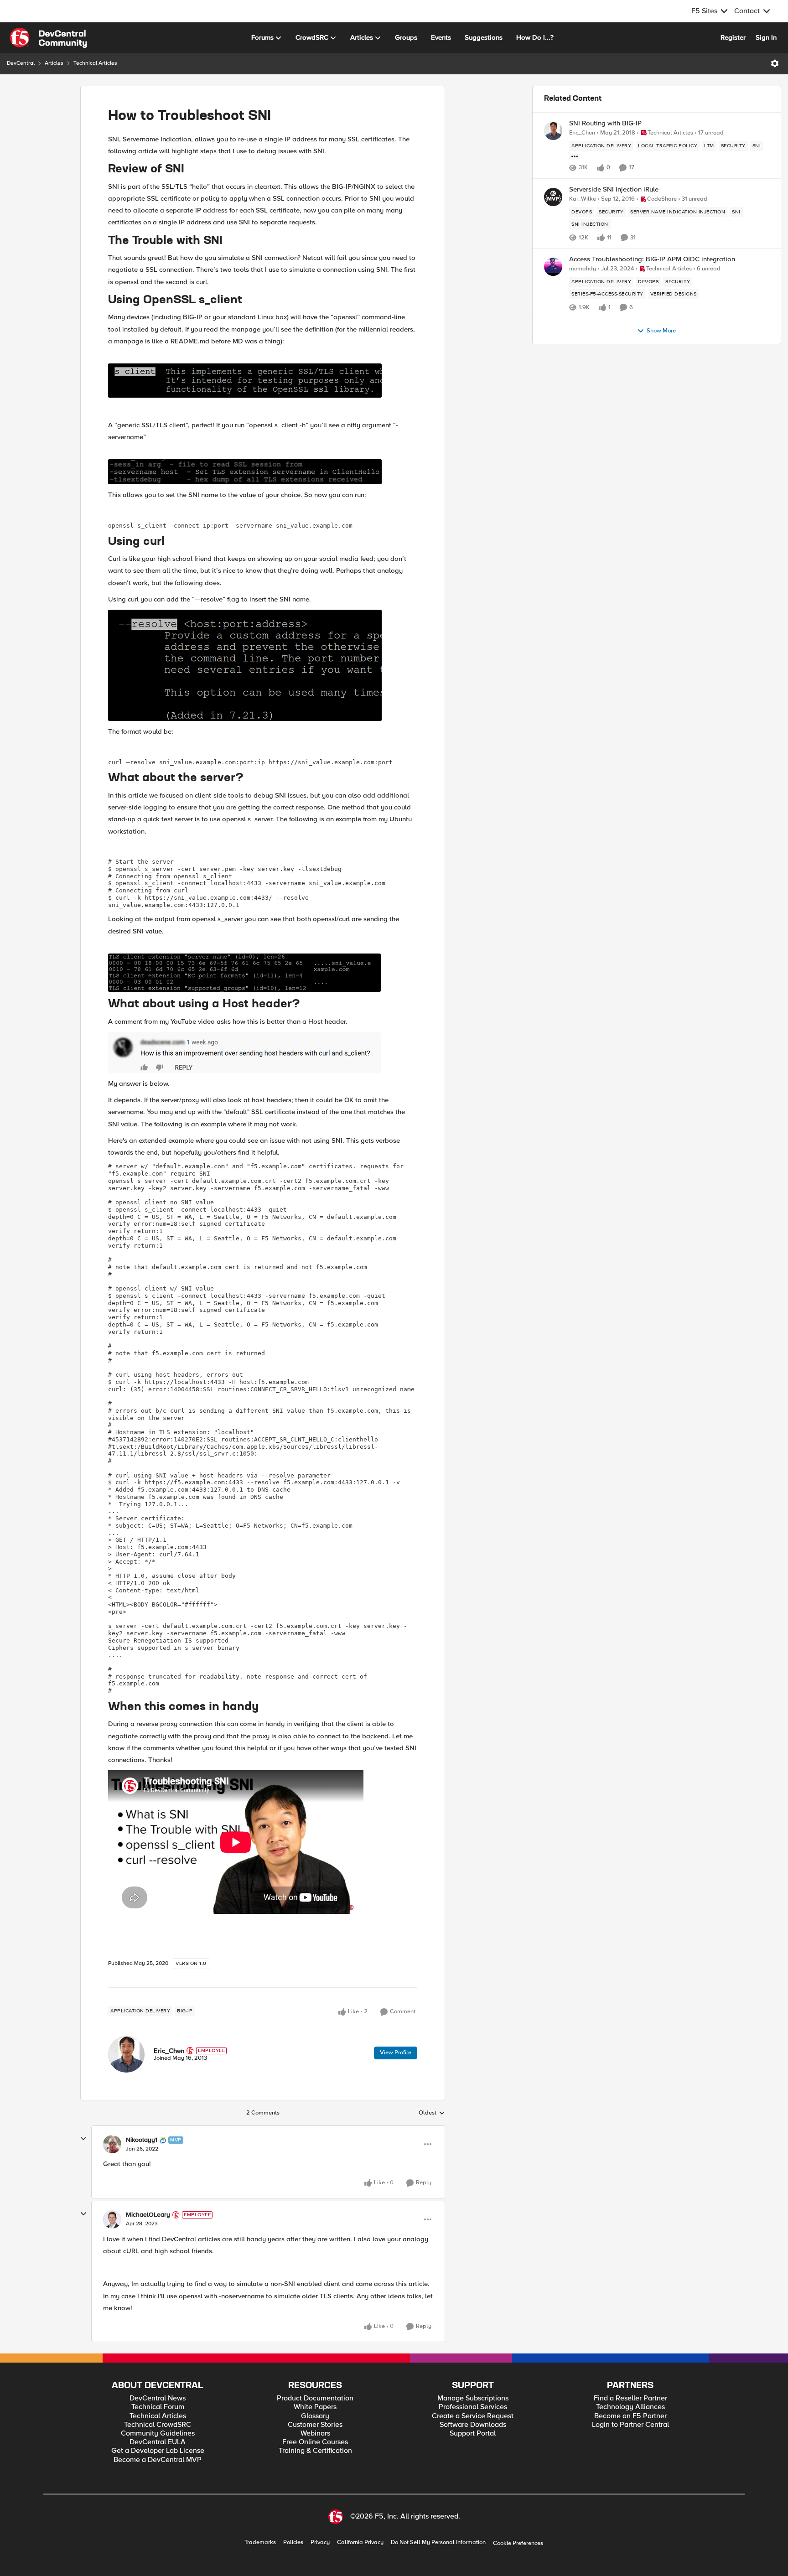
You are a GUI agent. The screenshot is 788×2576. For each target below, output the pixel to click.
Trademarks (260, 2542)
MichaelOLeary (148, 2215)
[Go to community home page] (48, 38)
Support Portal (473, 2433)
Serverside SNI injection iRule (614, 189)
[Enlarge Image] (263, 381)
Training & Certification (315, 2451)
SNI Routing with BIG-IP (605, 123)
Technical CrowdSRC (158, 2425)
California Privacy (360, 2542)
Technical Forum (158, 2407)
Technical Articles (95, 63)
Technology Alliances (630, 2407)
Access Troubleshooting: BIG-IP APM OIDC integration (652, 259)
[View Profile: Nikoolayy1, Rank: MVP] (112, 2144)
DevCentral (21, 63)
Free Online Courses (315, 2442)
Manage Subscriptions (473, 2398)
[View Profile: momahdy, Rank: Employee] (553, 267)
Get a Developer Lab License (158, 2451)
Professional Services (473, 2407)
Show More (661, 331)
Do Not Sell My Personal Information (438, 2542)
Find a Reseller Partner (630, 2398)
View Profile (396, 2053)
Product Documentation (315, 2398)
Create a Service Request (473, 2416)
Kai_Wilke (583, 199)
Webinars (315, 2433)
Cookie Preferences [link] (518, 2543)
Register (733, 37)
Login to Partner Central (630, 2425)
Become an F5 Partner (630, 2416)
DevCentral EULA (158, 2442)
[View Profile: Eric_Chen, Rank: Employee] (126, 2054)
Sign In (766, 37)
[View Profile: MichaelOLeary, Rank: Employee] (112, 2219)
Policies (293, 2542)
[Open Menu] (775, 63)
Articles (54, 63)
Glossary (315, 2416)
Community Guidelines (158, 2433)
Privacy (320, 2542)
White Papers (315, 2407)
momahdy (583, 269)
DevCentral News (158, 2398)
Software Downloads (473, 2425)
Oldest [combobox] (432, 2113)
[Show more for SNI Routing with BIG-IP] (575, 156)
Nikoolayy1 (142, 2140)
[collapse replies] (83, 2139)
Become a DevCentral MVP (158, 2460)
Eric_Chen (169, 2051)
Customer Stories (315, 2425)
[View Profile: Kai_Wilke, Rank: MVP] (553, 197)
